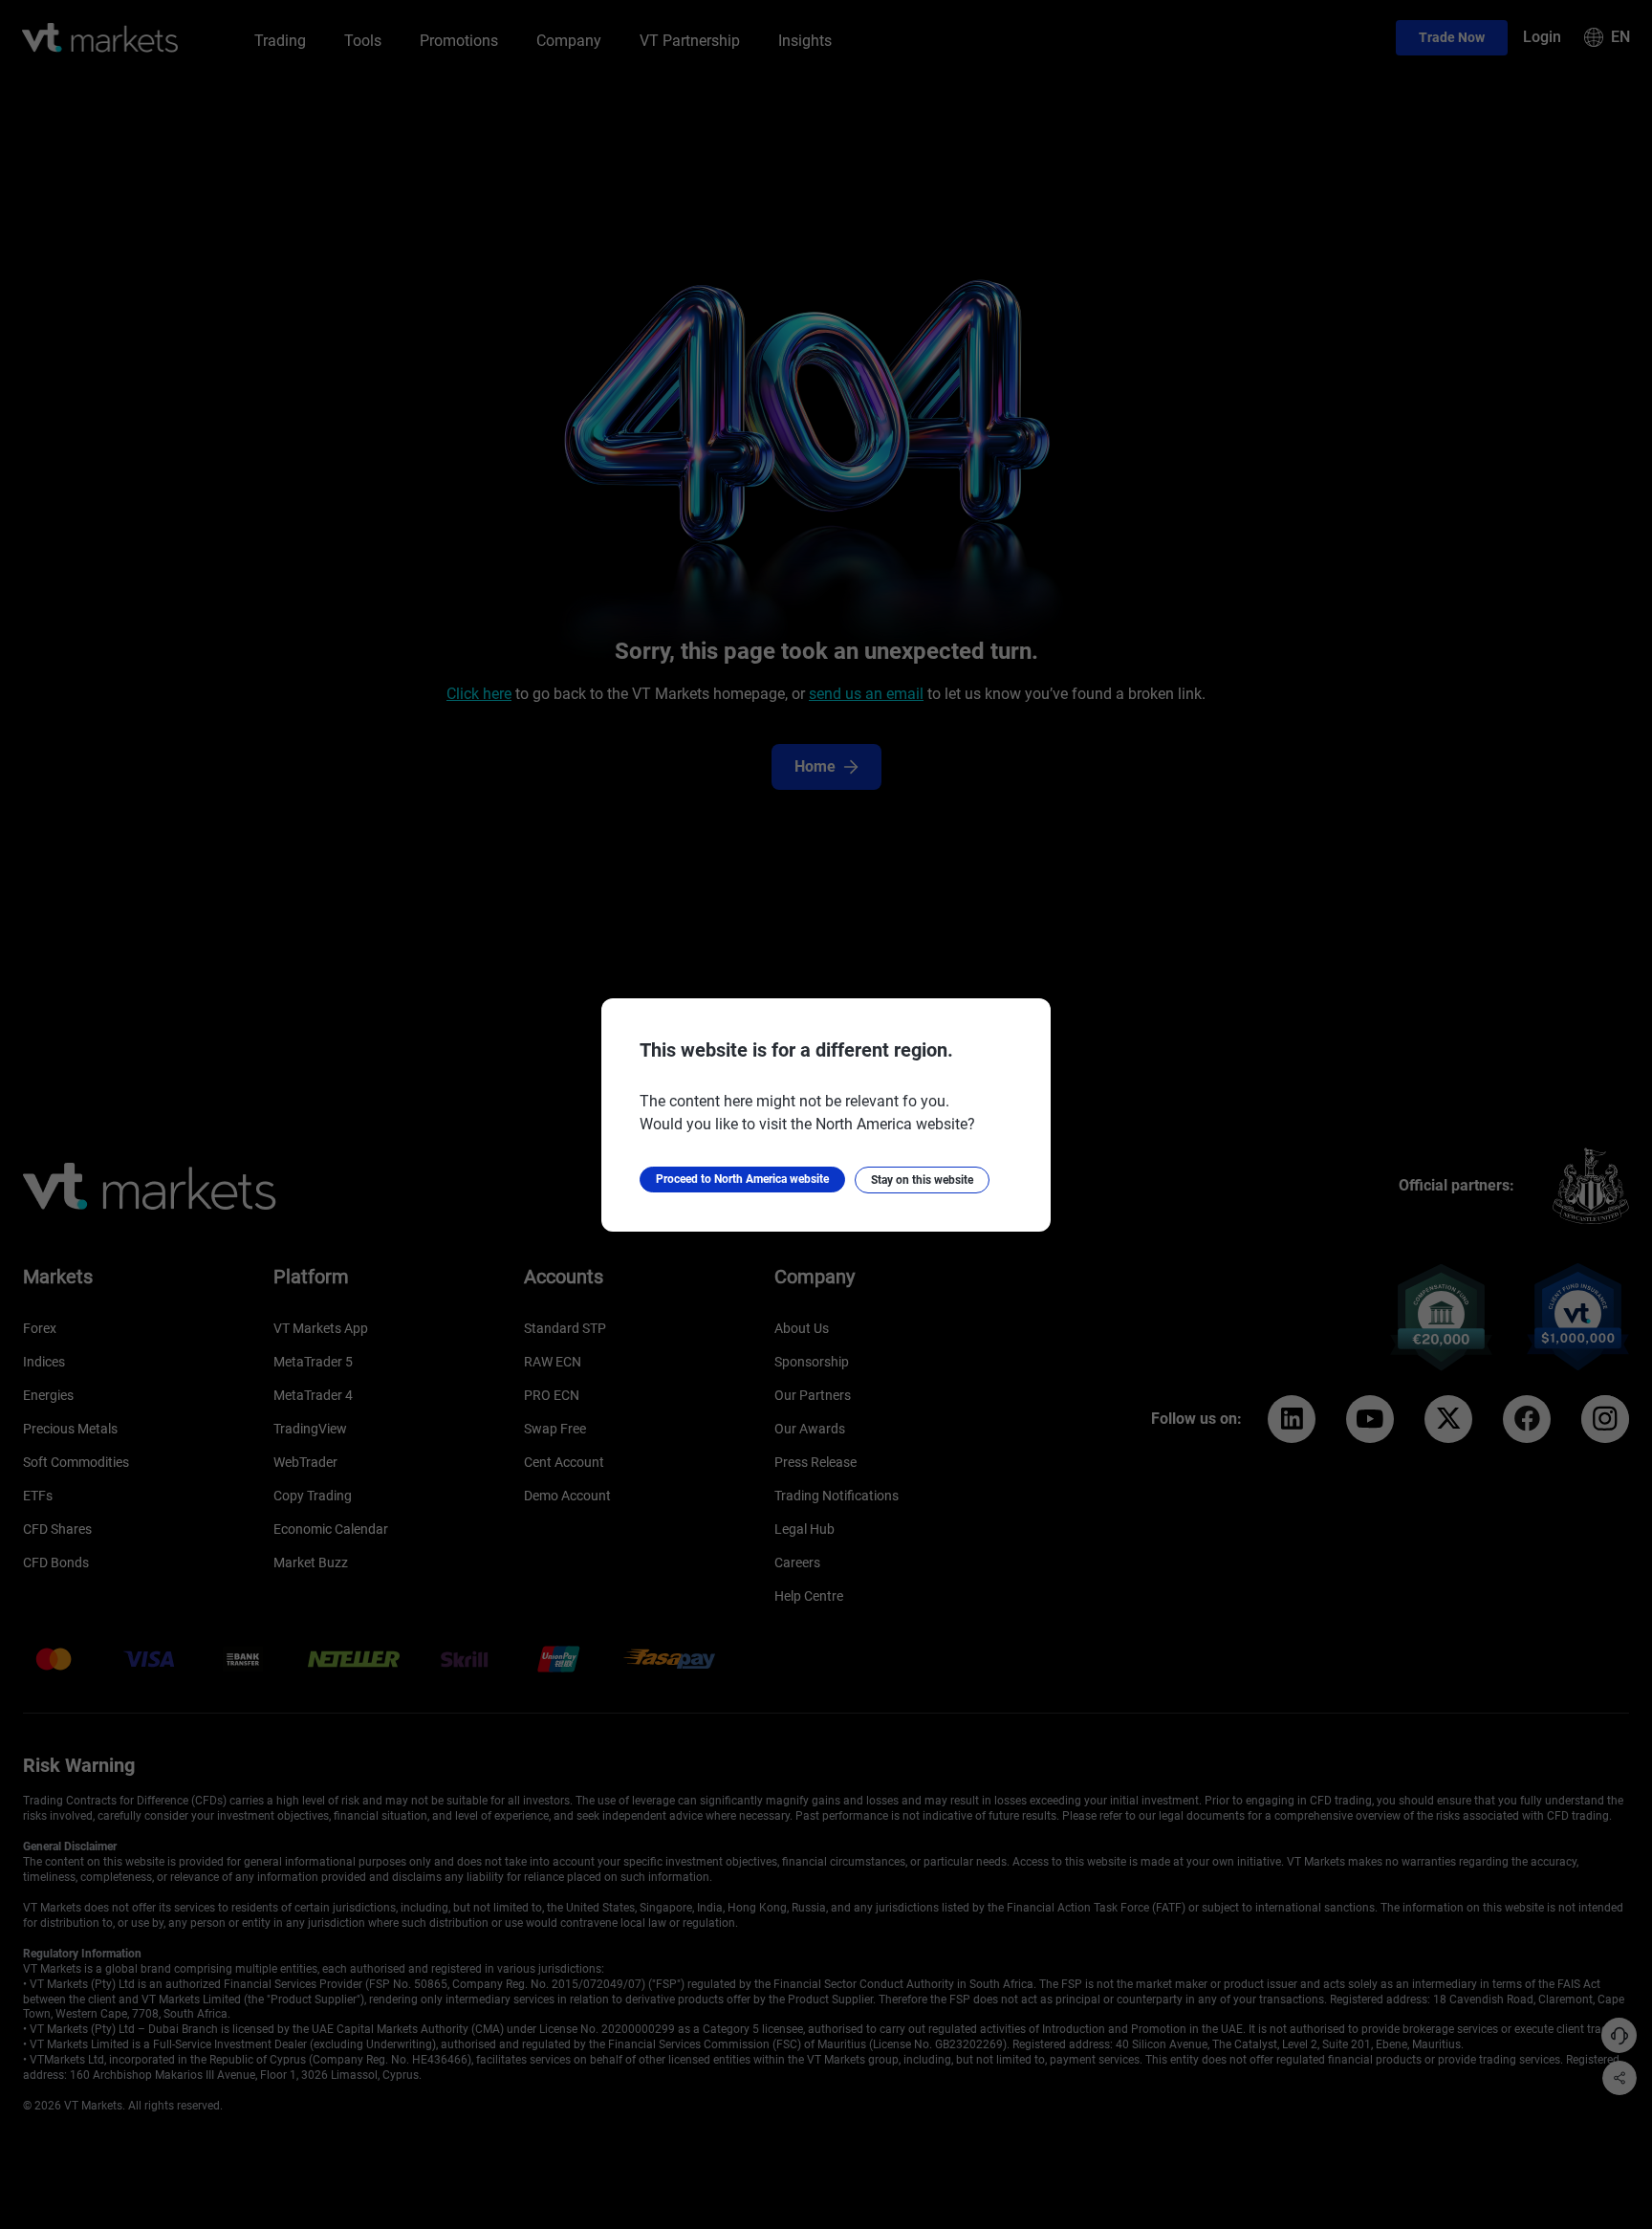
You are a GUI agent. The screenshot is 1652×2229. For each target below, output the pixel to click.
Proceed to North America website (742, 1179)
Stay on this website (922, 1180)
